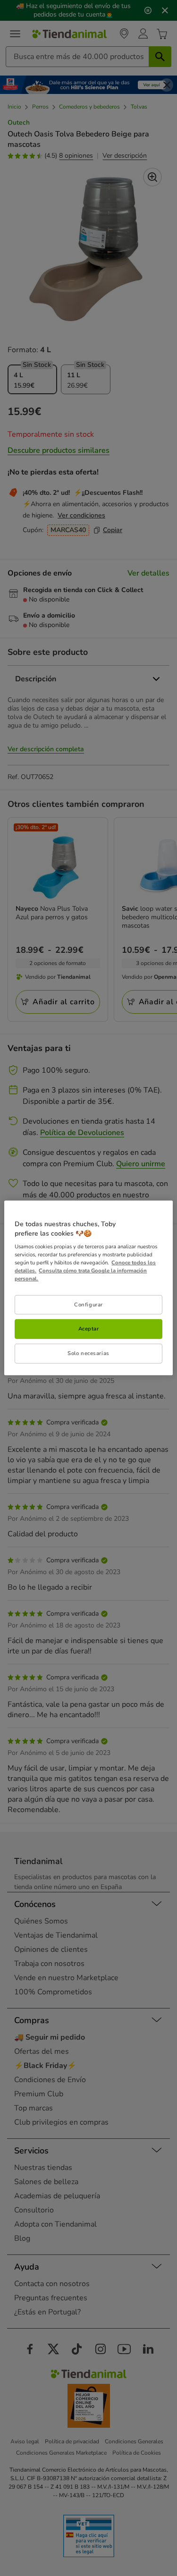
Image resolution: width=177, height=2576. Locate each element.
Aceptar (89, 1329)
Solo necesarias (88, 1353)
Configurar (88, 1304)
